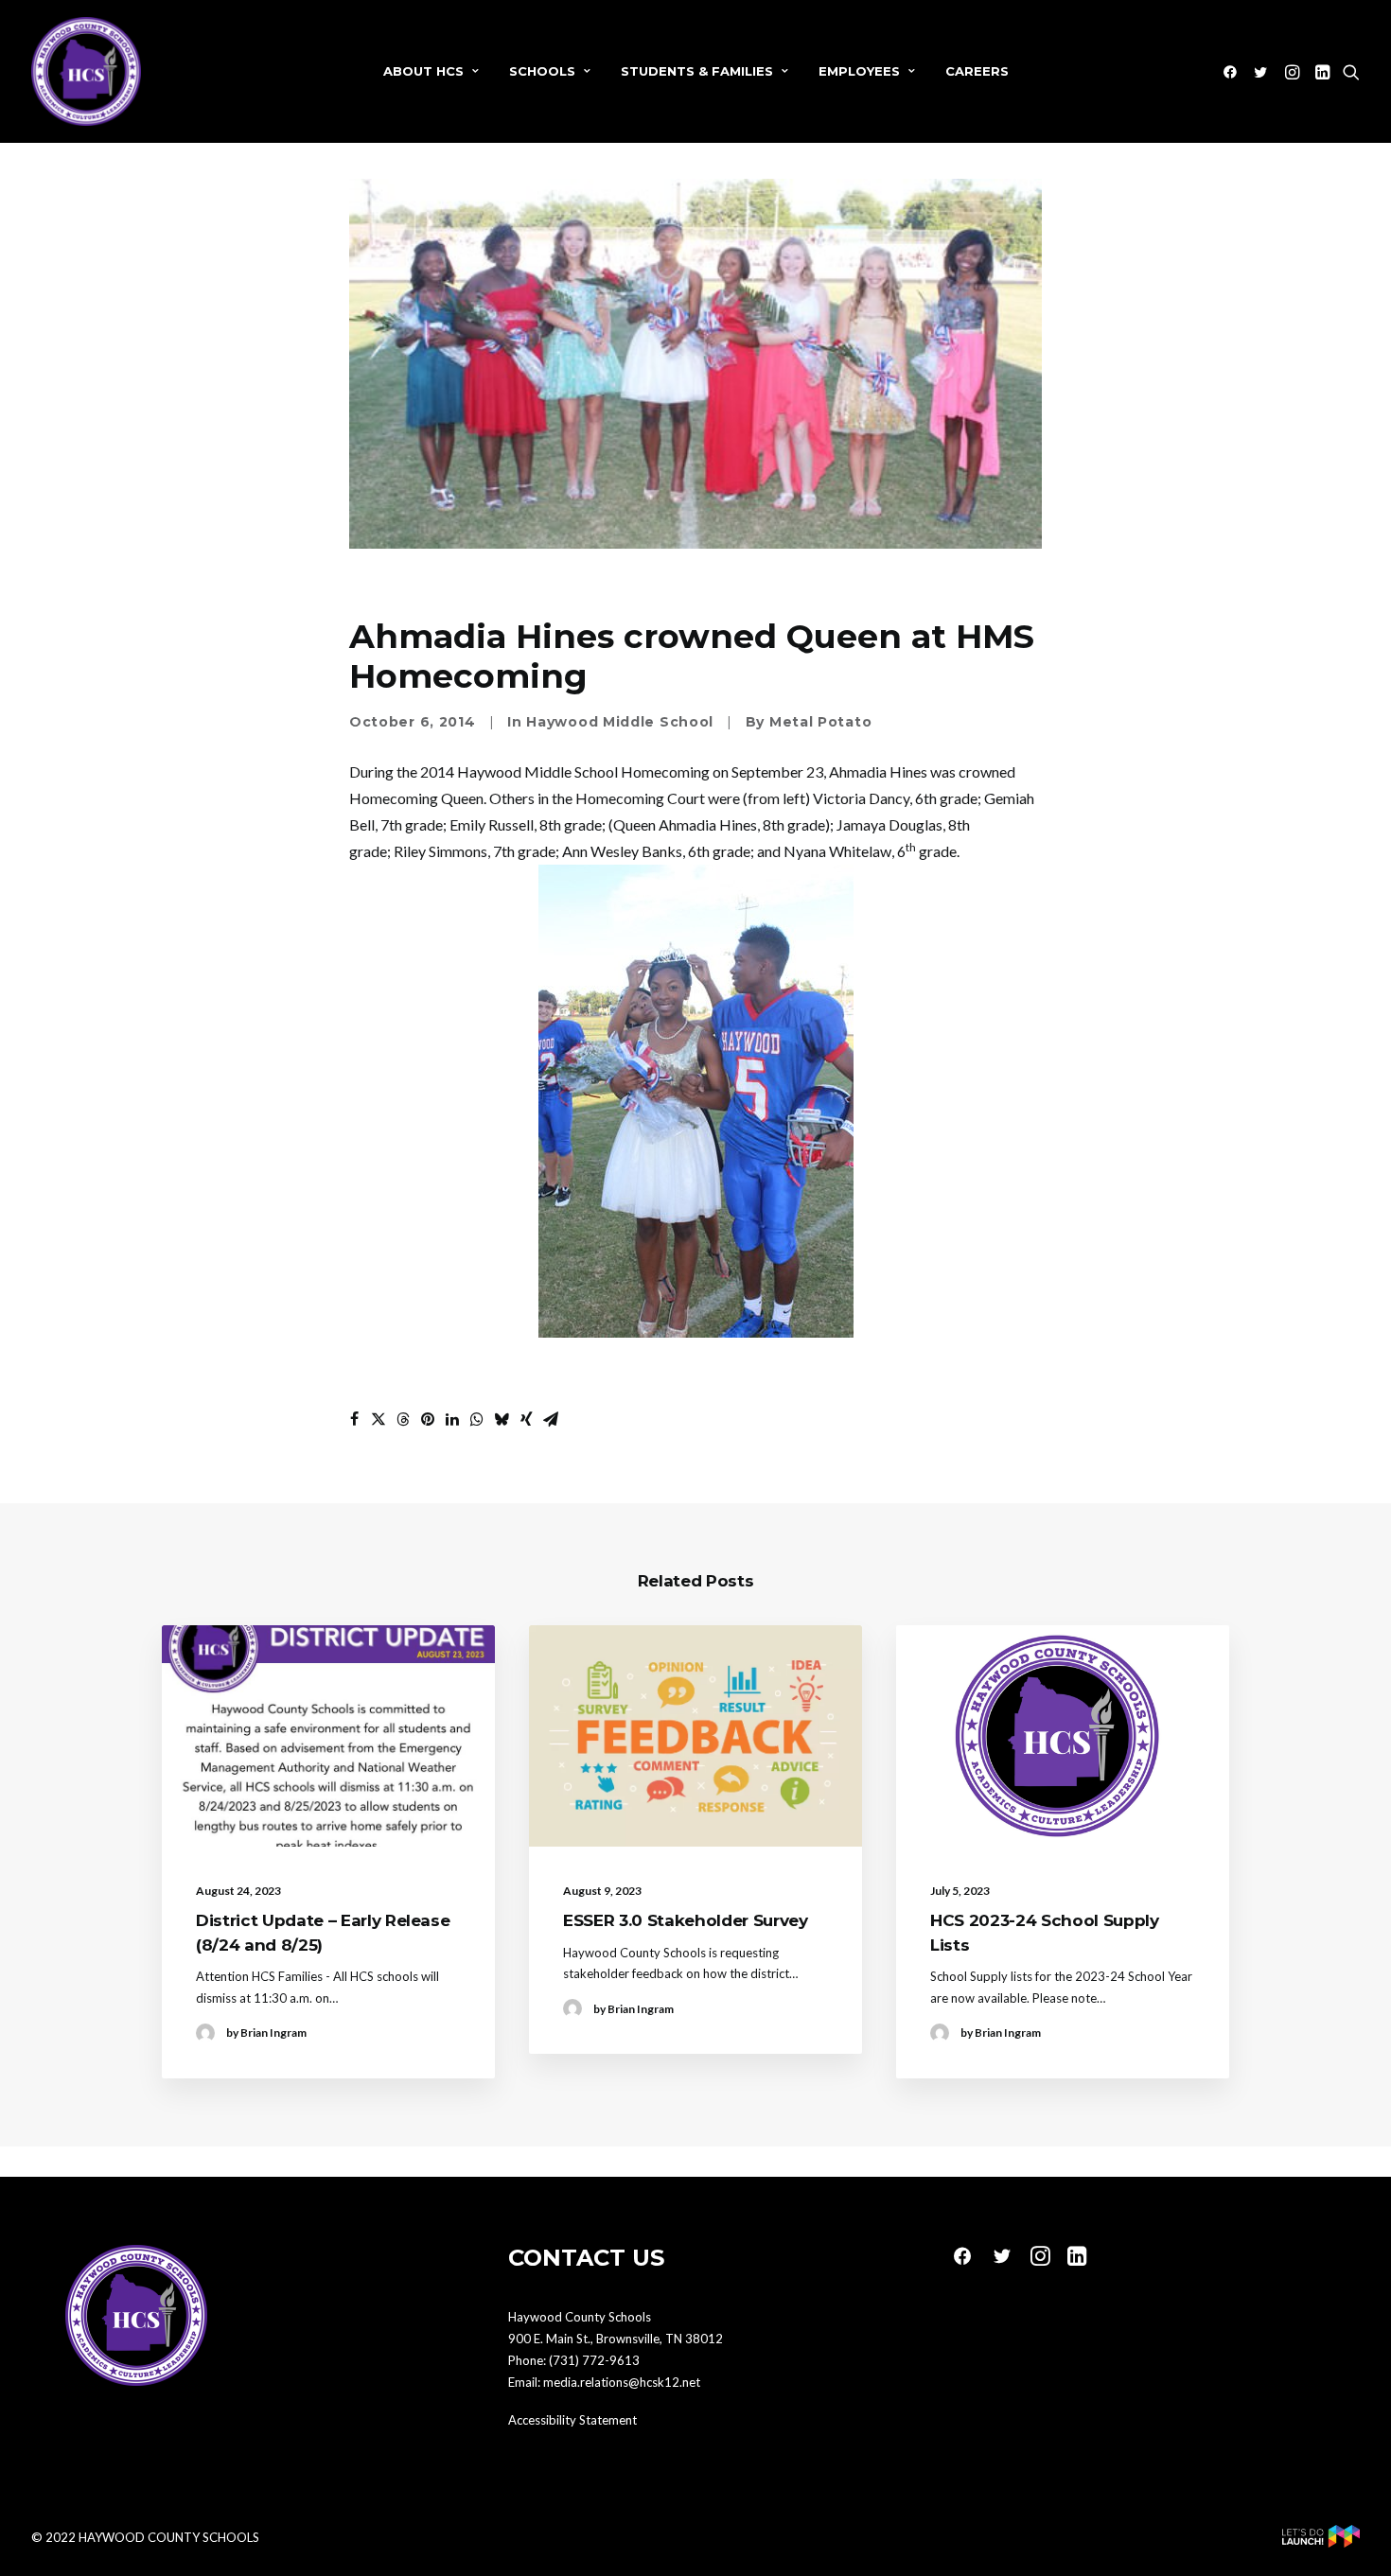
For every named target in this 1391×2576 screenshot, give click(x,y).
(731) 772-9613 (594, 2360)
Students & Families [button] (697, 71)
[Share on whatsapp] (477, 1419)
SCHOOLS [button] (542, 71)
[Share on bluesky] (502, 1419)
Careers (977, 71)
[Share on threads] (403, 1419)
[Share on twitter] (379, 1419)
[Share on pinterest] (428, 1419)
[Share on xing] (526, 1419)
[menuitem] (431, 71)
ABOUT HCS (423, 71)
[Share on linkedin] (452, 1419)
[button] (1233, 71)
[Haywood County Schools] (86, 71)
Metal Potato (820, 722)
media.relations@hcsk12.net (622, 2382)
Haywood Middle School (620, 722)
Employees (859, 71)
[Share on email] (551, 1419)
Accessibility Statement (572, 2420)
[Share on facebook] (354, 1419)
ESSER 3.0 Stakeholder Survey (685, 1920)
